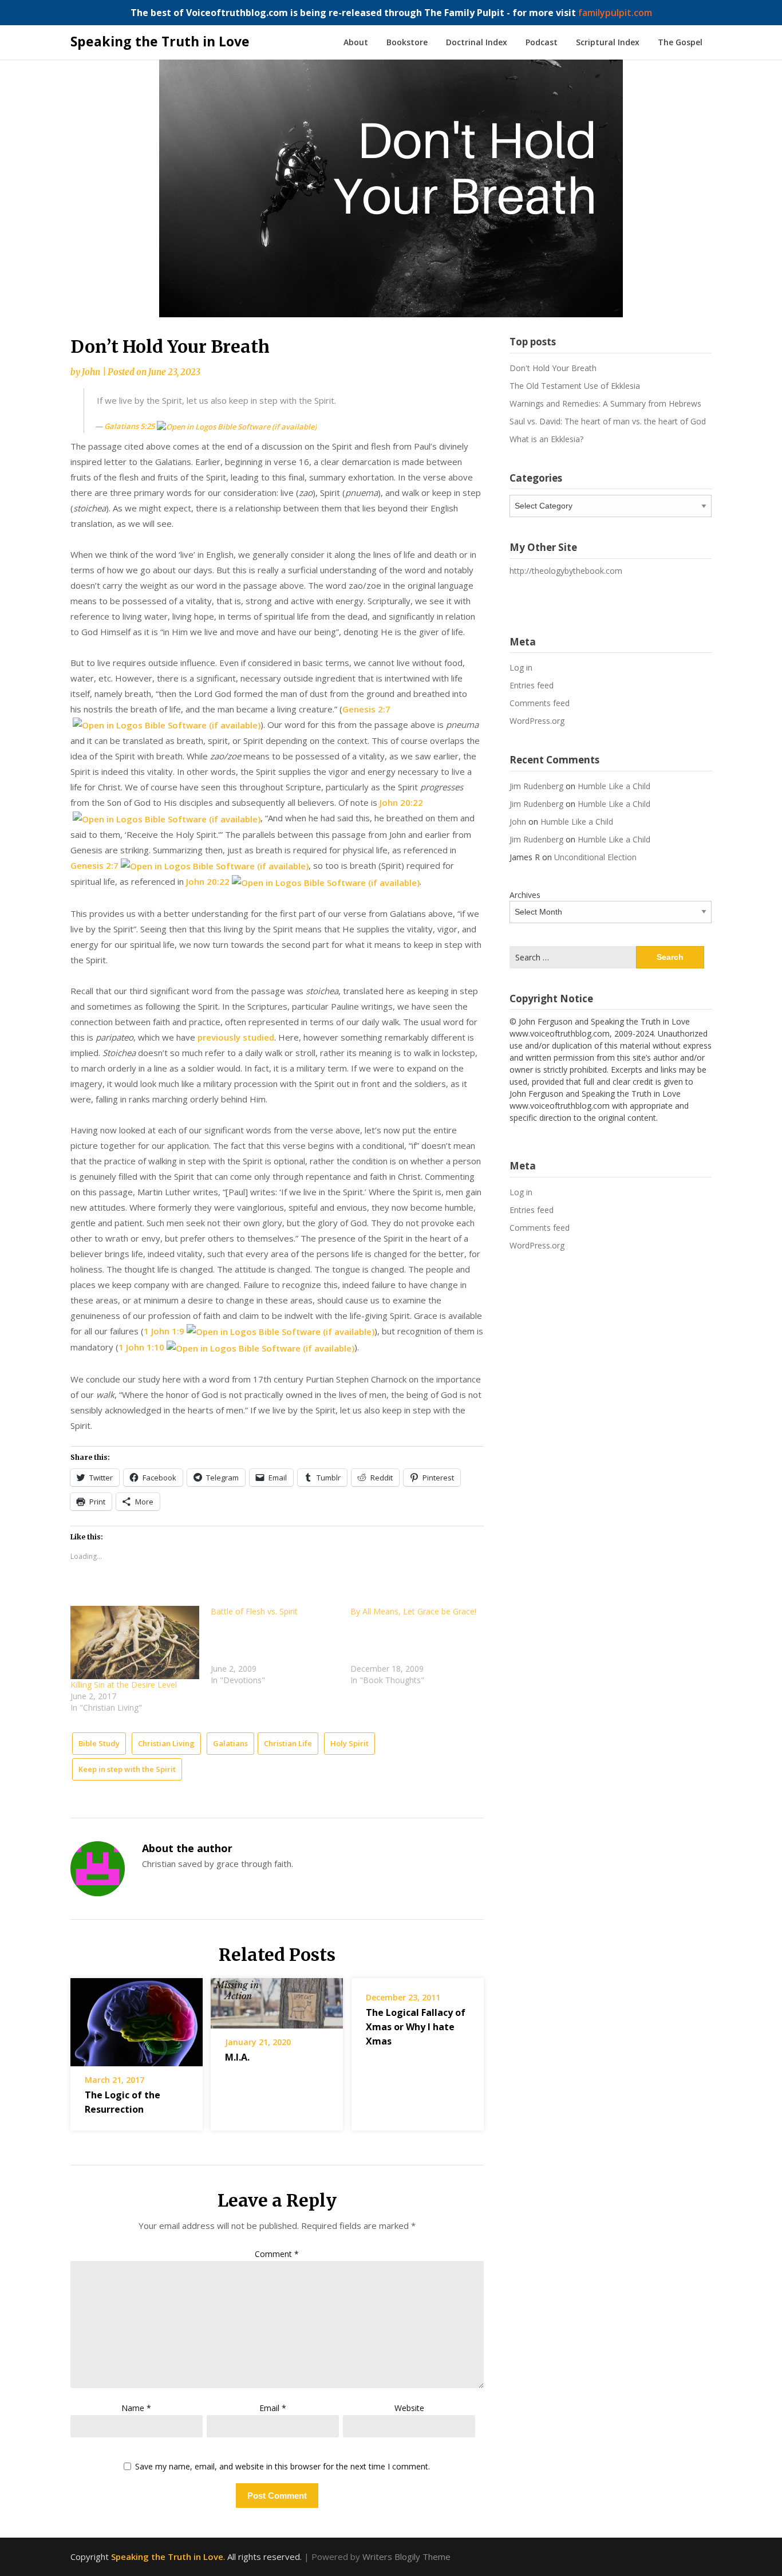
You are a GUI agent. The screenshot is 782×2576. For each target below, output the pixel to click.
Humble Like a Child (614, 786)
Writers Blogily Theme (406, 2557)
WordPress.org (537, 721)
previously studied (236, 1037)
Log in (521, 667)
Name (136, 2408)
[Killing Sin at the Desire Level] (135, 1643)
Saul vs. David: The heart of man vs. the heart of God (608, 421)
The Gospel (680, 42)
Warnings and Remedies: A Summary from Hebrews (605, 403)
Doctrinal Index (477, 42)
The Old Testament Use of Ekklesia (575, 386)
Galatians (230, 1743)
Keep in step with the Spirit (127, 1769)
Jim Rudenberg (536, 786)
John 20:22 (401, 802)
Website (409, 2408)
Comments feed (540, 703)
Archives (525, 895)
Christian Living (166, 1743)
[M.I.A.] (277, 1999)
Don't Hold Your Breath (553, 368)
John (91, 372)
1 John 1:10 (141, 1347)
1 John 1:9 (164, 1331)
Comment (277, 2254)
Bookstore (407, 42)
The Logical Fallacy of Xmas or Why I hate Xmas (416, 2027)
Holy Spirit (349, 1743)
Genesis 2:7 (366, 709)
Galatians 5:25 (129, 426)
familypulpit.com (615, 13)
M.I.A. (237, 2057)
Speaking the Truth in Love (160, 41)
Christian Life (288, 1743)
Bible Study (99, 1743)
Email (273, 2408)
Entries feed (532, 685)
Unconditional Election (595, 857)
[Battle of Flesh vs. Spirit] (281, 1646)
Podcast (542, 42)
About (356, 42)
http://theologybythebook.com (566, 571)
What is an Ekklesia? (546, 439)
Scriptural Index (608, 42)
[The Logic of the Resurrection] (137, 2018)
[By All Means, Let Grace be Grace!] (420, 1646)
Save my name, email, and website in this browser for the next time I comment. (283, 2467)
